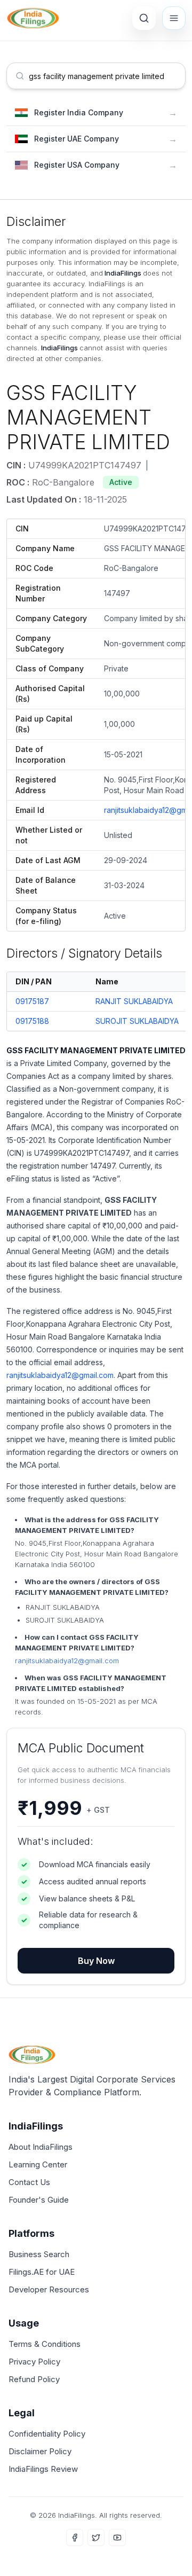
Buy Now (96, 1961)
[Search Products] (144, 18)
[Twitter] (96, 2538)
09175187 (32, 1001)
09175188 (32, 1021)
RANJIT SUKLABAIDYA (134, 1001)
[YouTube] (117, 2538)
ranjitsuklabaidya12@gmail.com (60, 1375)
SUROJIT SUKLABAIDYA (137, 1021)
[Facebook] (75, 2538)
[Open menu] (174, 18)
